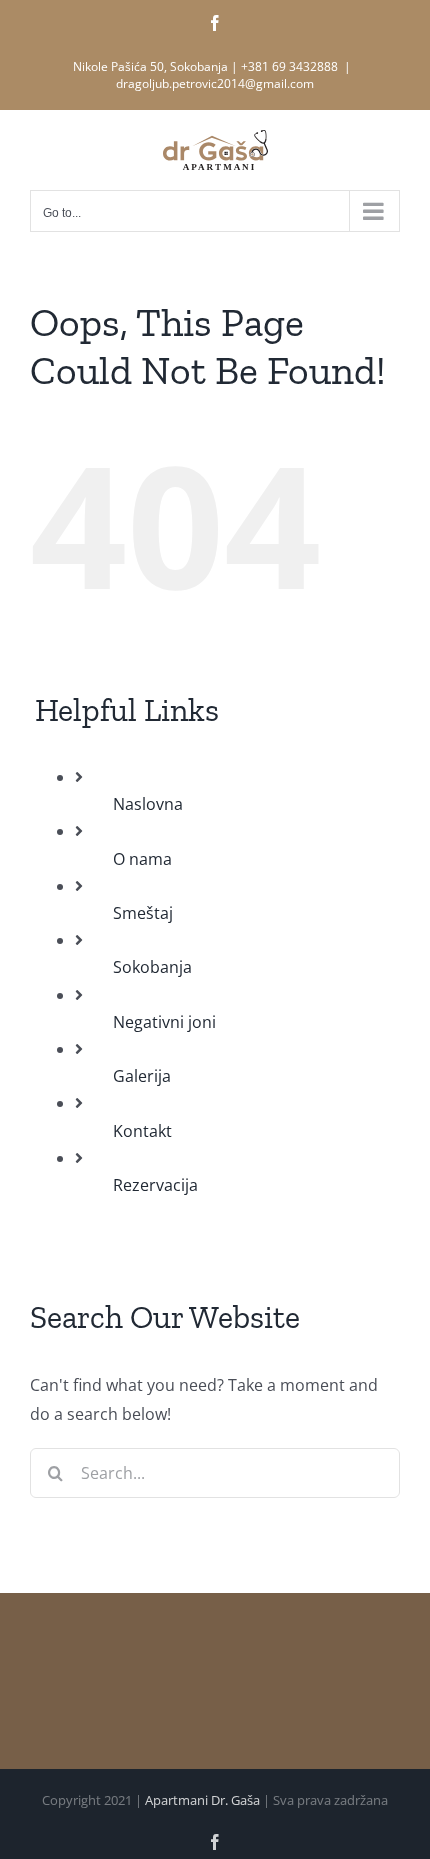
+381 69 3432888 (289, 66)
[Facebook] (215, 23)
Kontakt (142, 1131)
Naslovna (148, 804)
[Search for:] (215, 1472)
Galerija (142, 1076)
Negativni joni (164, 1022)
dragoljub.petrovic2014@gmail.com (215, 83)
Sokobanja (152, 967)
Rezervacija (155, 1185)
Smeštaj (143, 913)
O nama (142, 859)
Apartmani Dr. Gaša (202, 1800)
